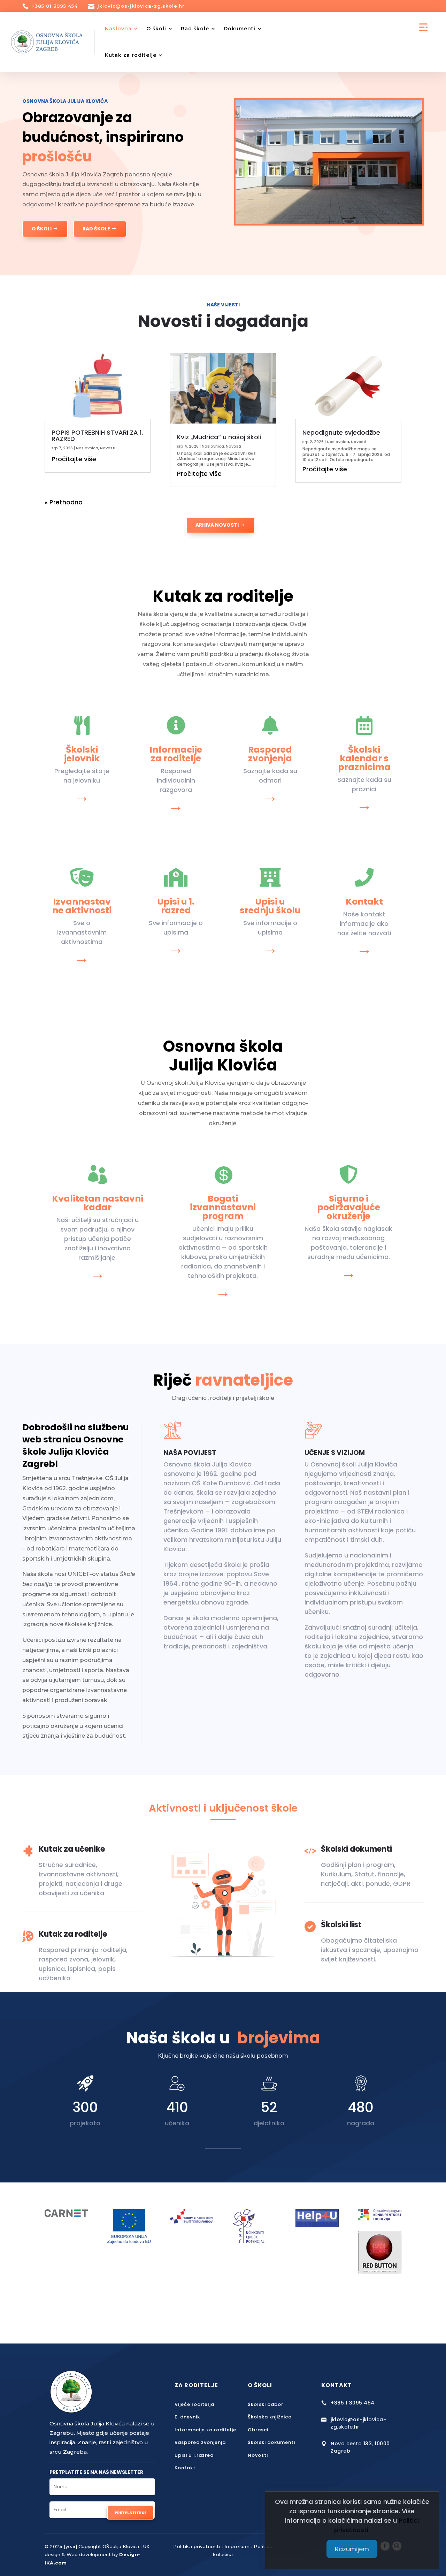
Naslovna (118, 29)
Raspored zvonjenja (200, 2442)
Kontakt (185, 2468)
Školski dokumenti (271, 2442)
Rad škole (195, 29)
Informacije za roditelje (205, 2430)
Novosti (108, 448)
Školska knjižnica (270, 2417)
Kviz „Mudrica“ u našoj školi (219, 437)
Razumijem (352, 2549)
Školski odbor (266, 2404)
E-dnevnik (187, 2417)
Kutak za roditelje (131, 55)
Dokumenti (240, 29)
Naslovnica (87, 448)
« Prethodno (64, 502)
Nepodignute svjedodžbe (341, 432)
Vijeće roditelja (194, 2404)
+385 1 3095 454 (353, 2403)
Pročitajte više (74, 459)
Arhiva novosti (217, 525)
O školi (156, 29)
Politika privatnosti (197, 2546)
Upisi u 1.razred (194, 2455)
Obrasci (258, 2430)
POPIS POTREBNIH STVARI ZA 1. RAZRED (97, 436)
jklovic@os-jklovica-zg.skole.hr (141, 6)
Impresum (237, 2546)
